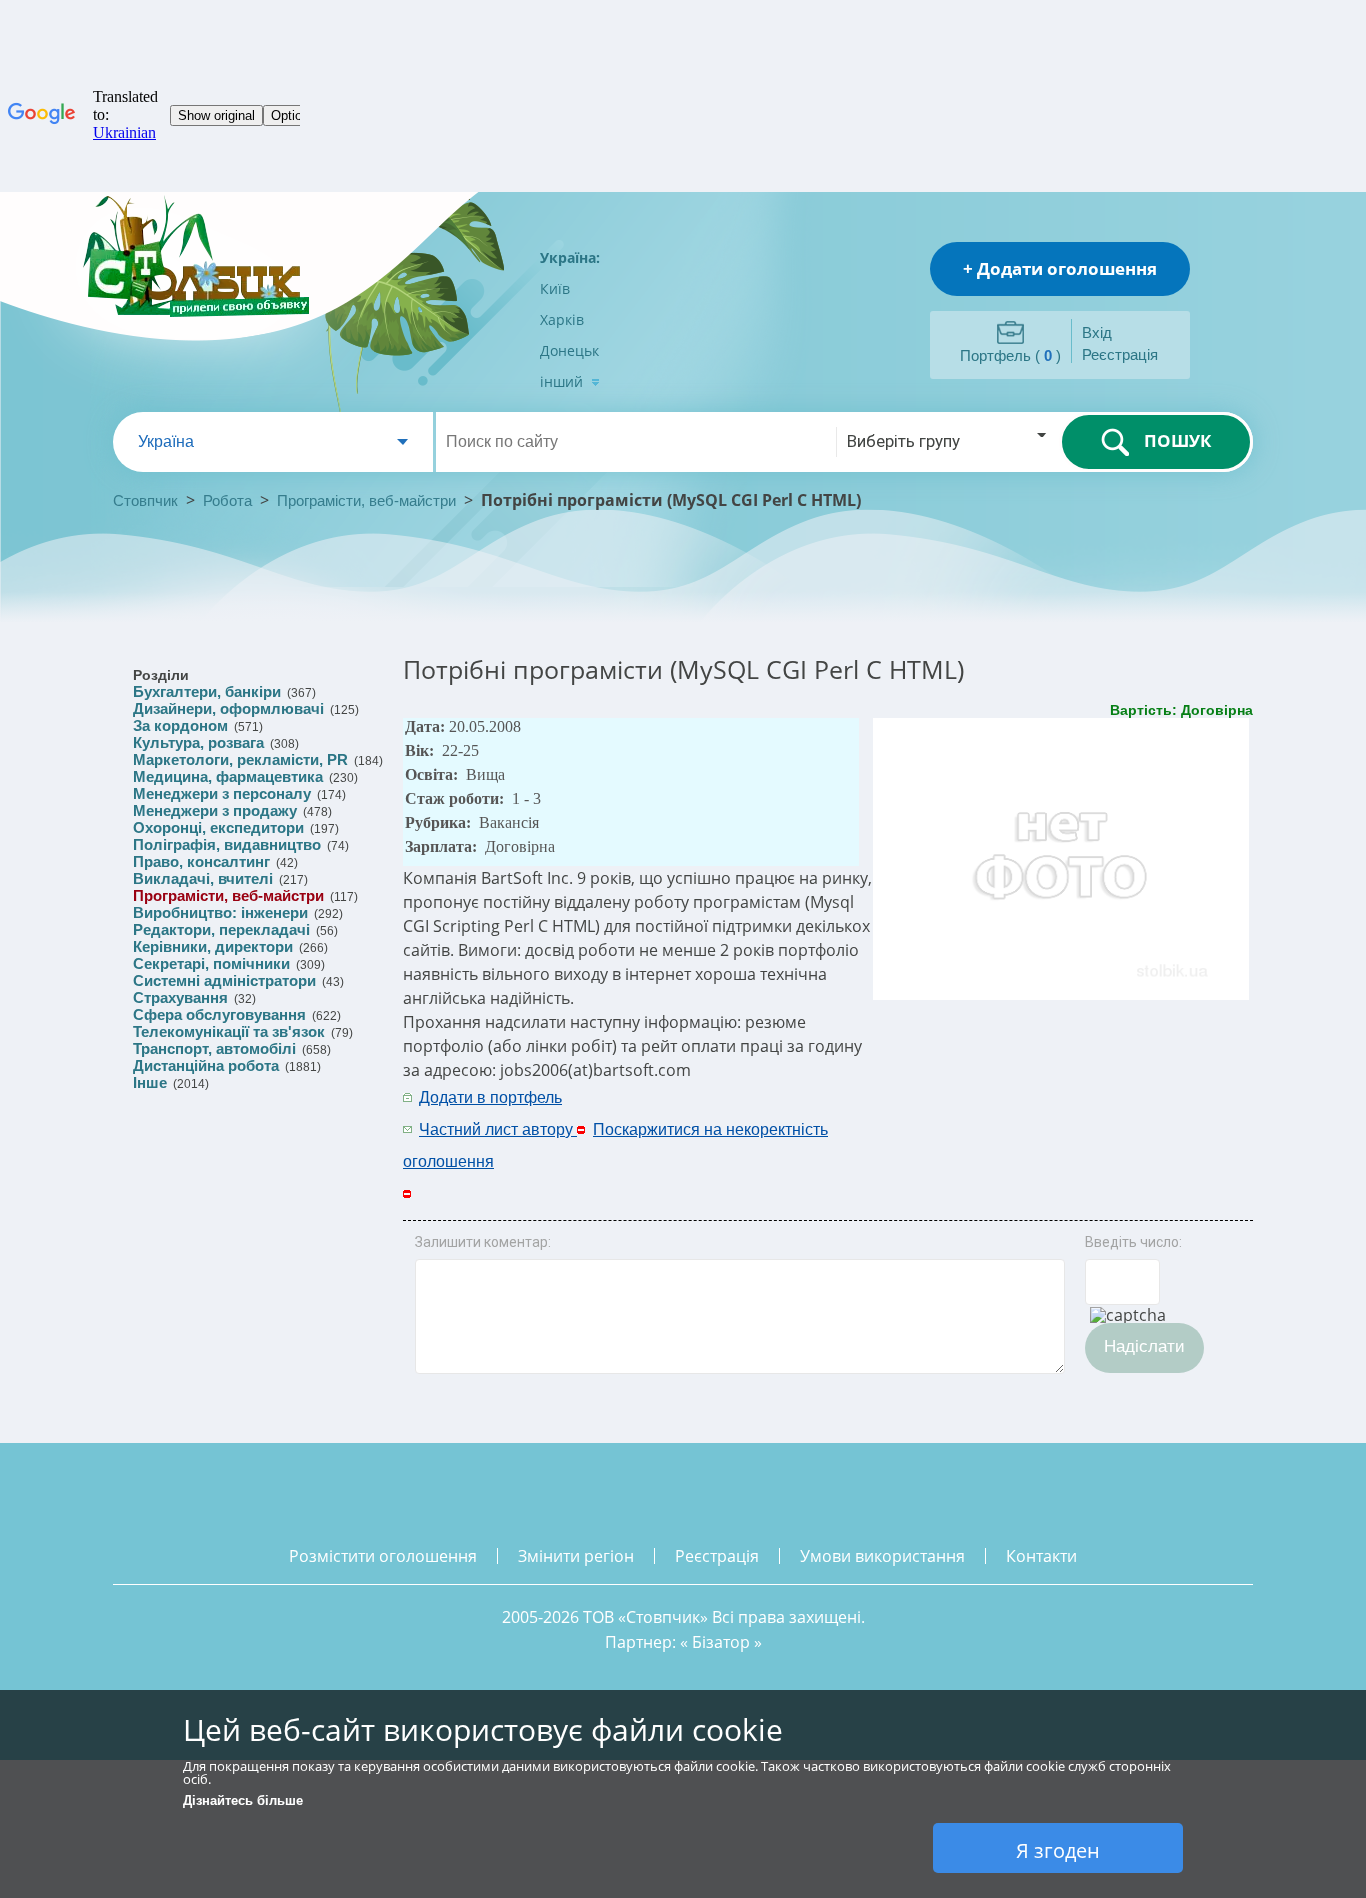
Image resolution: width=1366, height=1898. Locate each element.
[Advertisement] (990, 1112)
